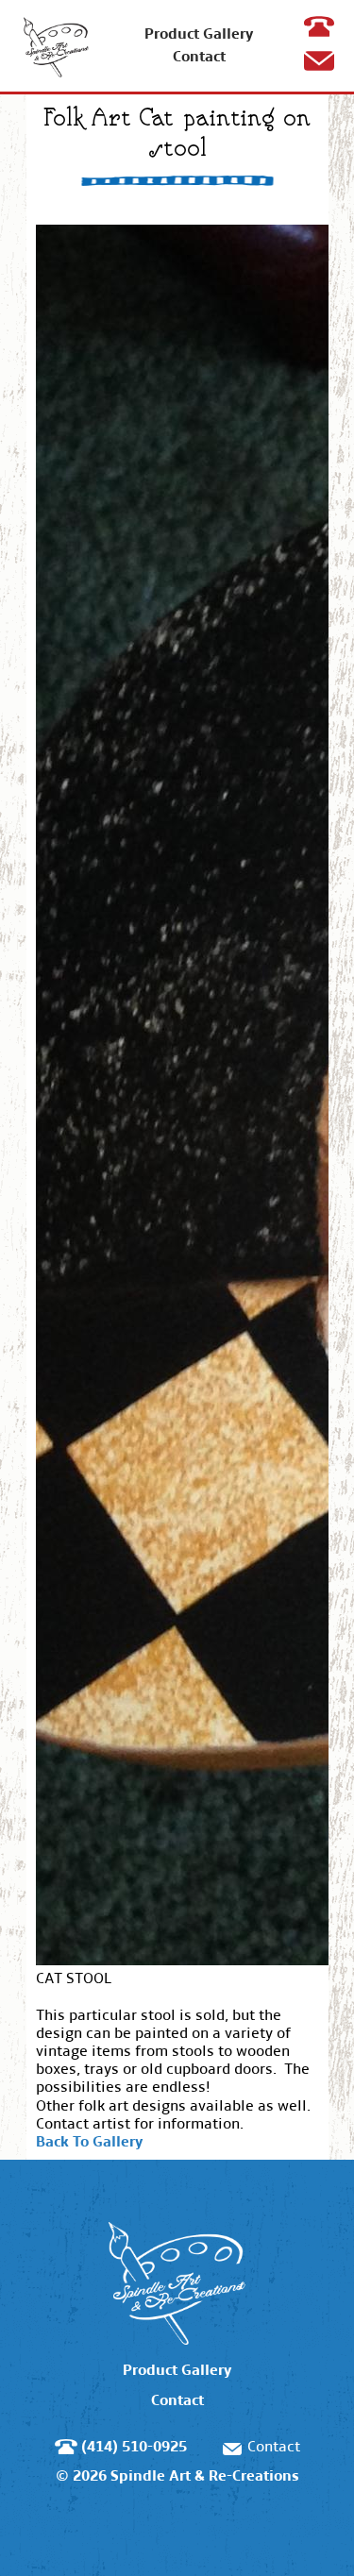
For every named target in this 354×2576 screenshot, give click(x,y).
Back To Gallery (89, 2141)
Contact (199, 56)
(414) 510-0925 (322, 44)
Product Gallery (199, 34)
